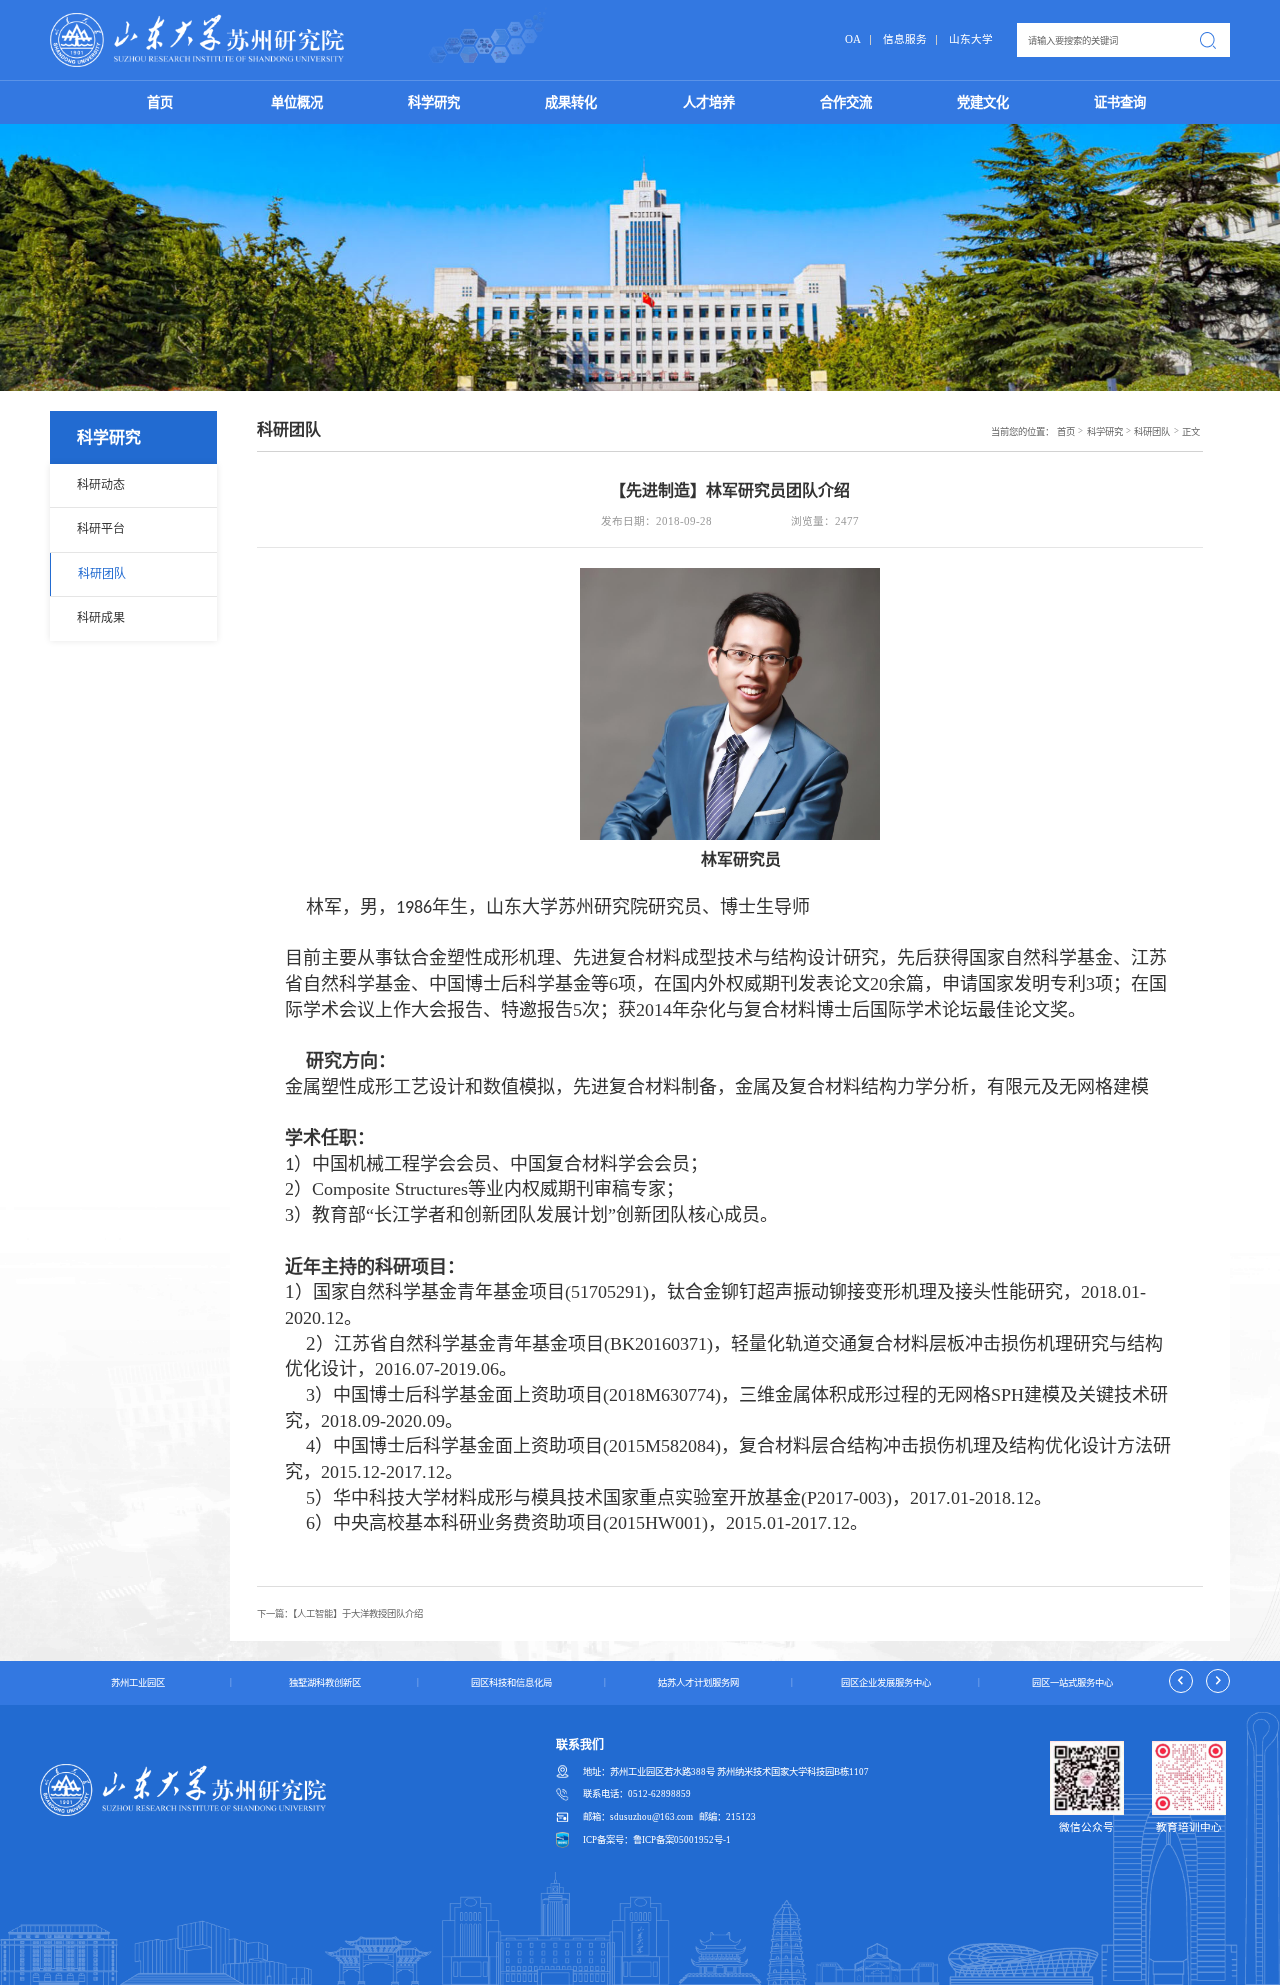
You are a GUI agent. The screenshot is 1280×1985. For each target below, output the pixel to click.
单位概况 (297, 102)
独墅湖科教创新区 (325, 1683)
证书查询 (1120, 102)
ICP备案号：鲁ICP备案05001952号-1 (657, 1840)
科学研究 (434, 102)
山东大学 (971, 39)
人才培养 (709, 102)
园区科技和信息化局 (511, 1683)
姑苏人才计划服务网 (698, 1683)
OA (853, 39)
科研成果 (101, 618)
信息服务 (905, 39)
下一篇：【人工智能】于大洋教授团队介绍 (340, 1614)
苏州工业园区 (138, 1683)
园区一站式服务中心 (1072, 1683)
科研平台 (101, 529)
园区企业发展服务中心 (886, 1683)
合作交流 (846, 102)
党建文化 (983, 102)
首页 (160, 102)
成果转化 (571, 102)
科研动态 (101, 485)
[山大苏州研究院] (198, 39)
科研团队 (102, 574)
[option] (136, 1683)
